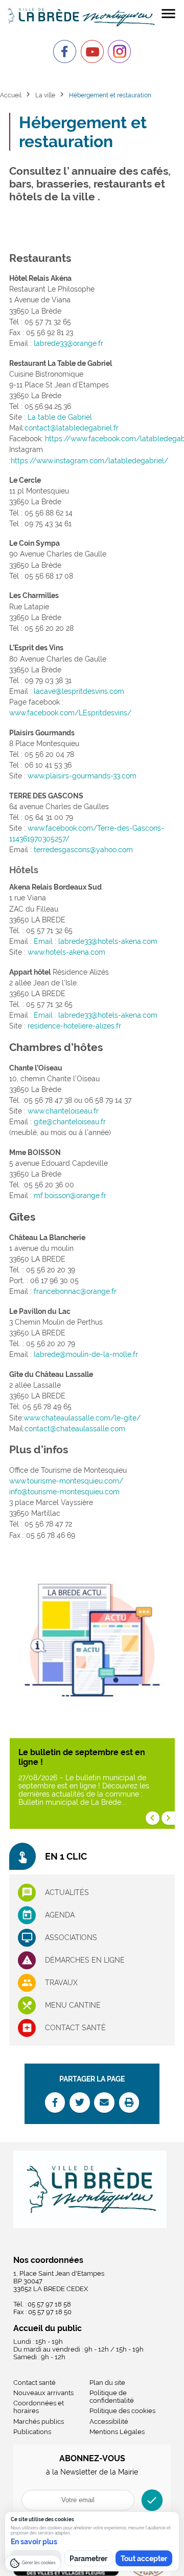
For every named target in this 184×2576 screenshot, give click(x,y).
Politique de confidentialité (112, 2397)
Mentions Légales (117, 2432)
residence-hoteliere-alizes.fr (74, 1026)
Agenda (60, 1915)
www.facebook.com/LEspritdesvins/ (70, 713)
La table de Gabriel (60, 417)
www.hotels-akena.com (66, 952)
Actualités (67, 1892)
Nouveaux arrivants (43, 2393)
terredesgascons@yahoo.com (83, 850)
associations (71, 1938)
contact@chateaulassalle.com (75, 1429)
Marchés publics (39, 2422)
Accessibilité (109, 2422)
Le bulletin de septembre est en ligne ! (82, 1757)
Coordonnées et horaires (39, 2407)
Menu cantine (73, 2005)
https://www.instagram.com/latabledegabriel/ (89, 461)
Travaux (61, 1983)
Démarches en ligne (85, 1960)
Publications (32, 2432)
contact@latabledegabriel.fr (72, 428)
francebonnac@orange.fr (75, 1291)
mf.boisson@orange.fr (70, 1196)
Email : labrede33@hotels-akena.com (96, 941)
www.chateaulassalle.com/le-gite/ (82, 1418)
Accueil (11, 95)
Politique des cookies (122, 2411)
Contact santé (75, 2028)
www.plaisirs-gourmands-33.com (82, 776)
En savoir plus (34, 2542)
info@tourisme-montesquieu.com (64, 1492)
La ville (45, 95)
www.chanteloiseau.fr (63, 1111)
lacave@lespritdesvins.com (79, 691)
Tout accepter (144, 2559)
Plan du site (107, 2383)
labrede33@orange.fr (68, 343)
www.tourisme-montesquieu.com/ (66, 1481)
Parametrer (88, 2559)
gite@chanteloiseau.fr (70, 1122)
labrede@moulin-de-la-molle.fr (86, 1354)
